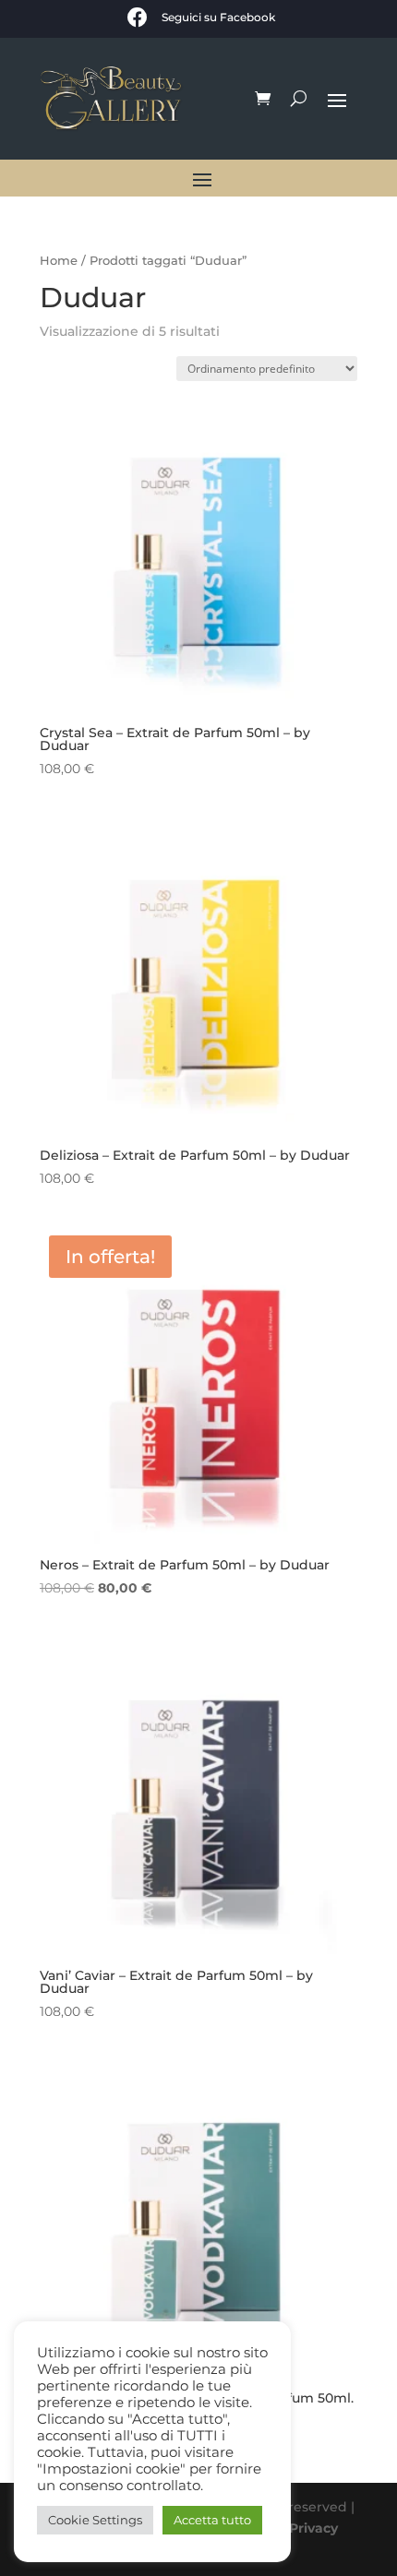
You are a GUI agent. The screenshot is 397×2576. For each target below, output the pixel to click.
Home (59, 261)
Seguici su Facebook (218, 17)
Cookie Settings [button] (95, 2520)
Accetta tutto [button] (212, 2520)
